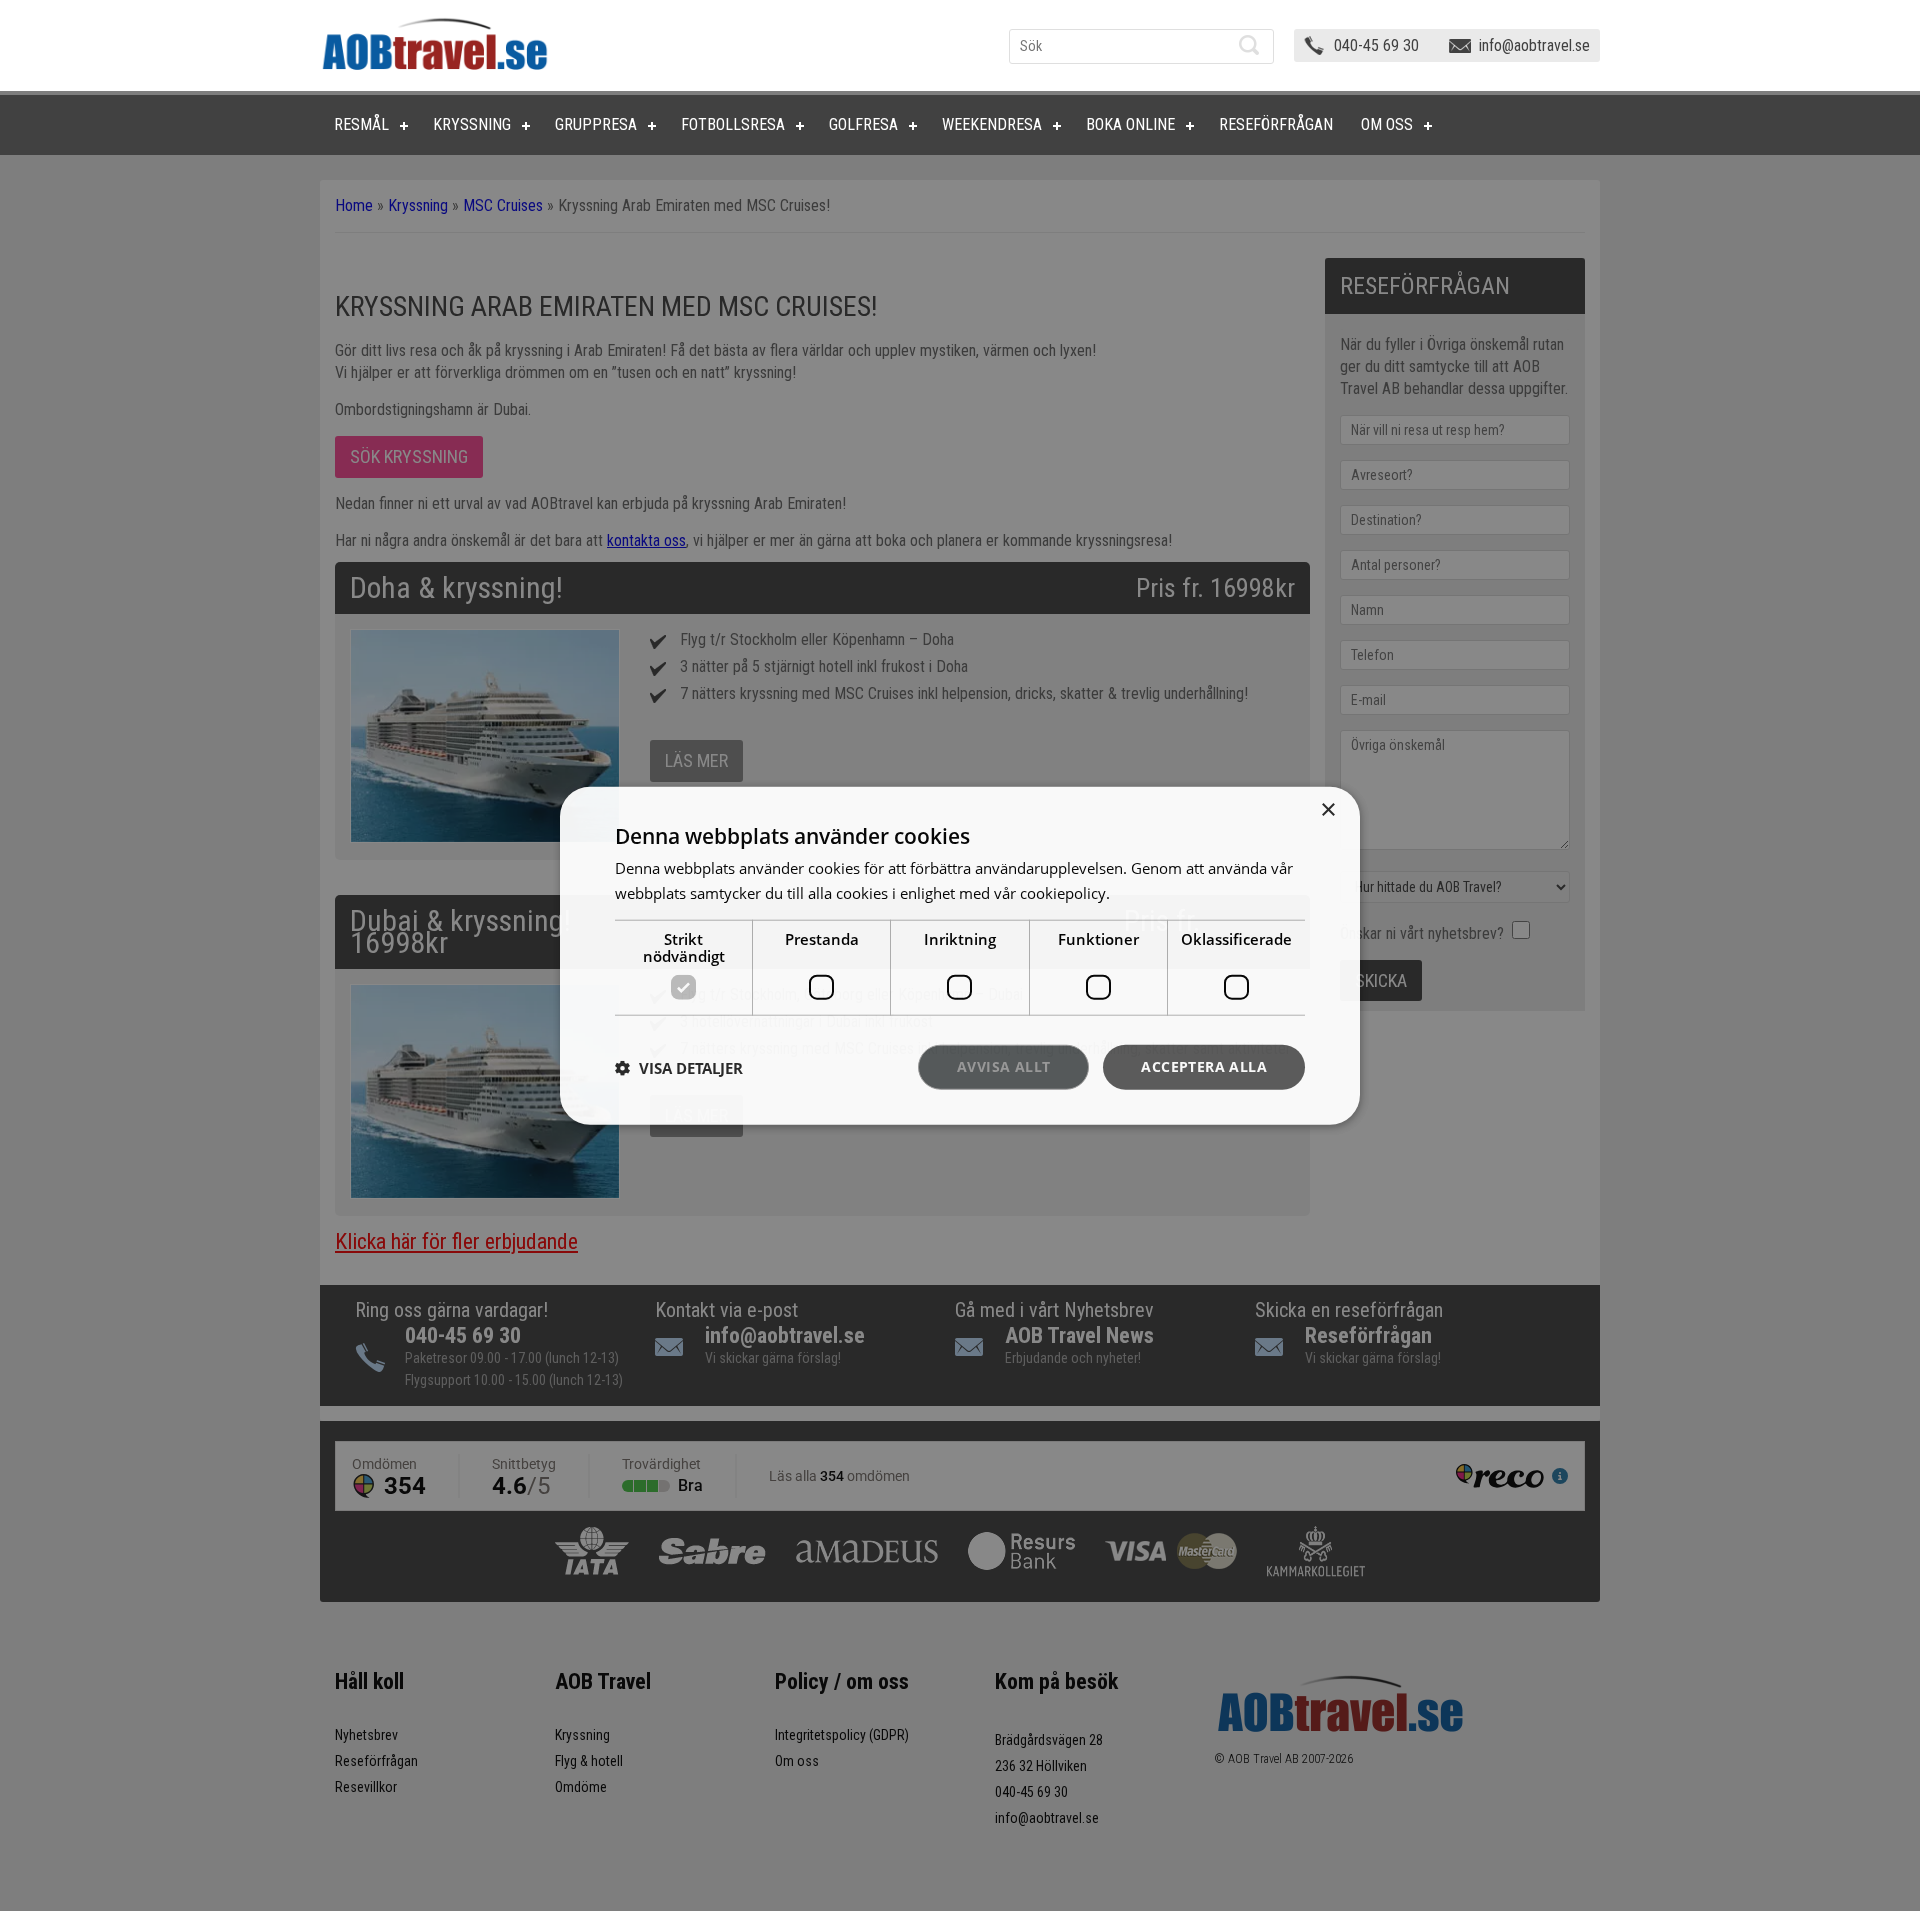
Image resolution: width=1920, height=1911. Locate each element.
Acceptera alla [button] (1204, 1066)
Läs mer (1141, 892)
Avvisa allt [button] (1003, 1066)
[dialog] (960, 955)
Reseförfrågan (1276, 124)
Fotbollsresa (733, 124)
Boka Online (1130, 124)
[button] (679, 1067)
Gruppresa (596, 124)
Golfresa (863, 124)
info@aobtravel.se (1534, 45)
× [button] (1327, 809)
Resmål (361, 124)
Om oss (1387, 124)
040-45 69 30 (1376, 45)
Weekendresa (992, 124)
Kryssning (472, 124)
